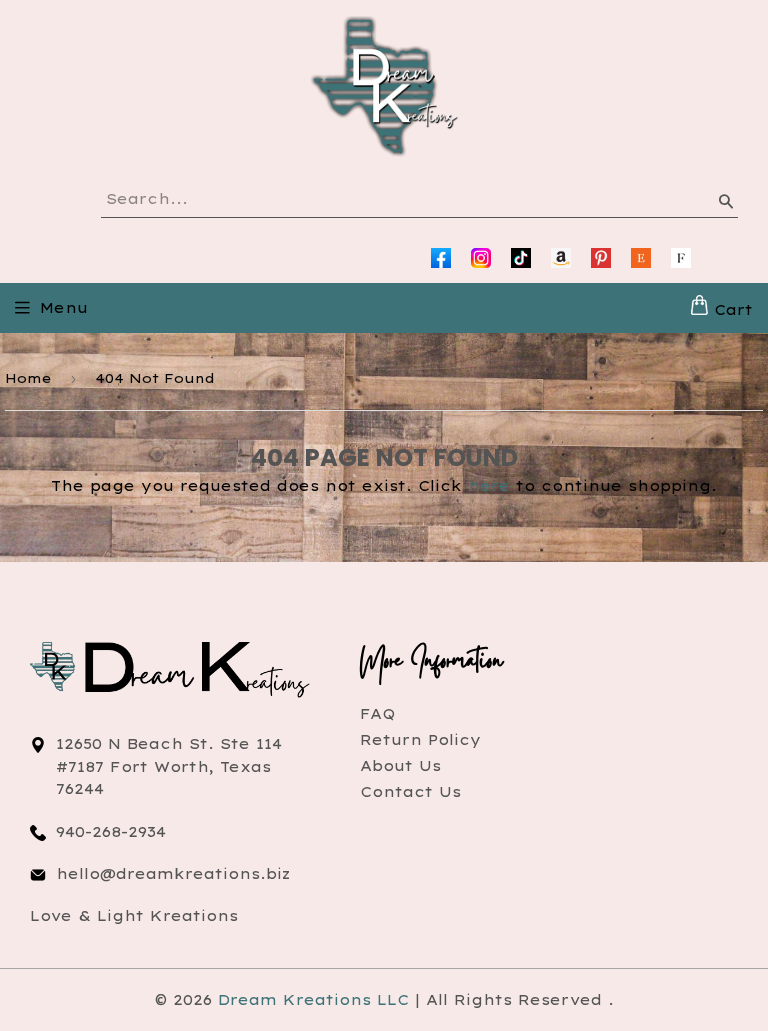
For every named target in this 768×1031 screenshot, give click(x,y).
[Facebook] (441, 258)
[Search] (725, 205)
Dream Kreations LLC (313, 1000)
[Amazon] (561, 258)
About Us (400, 766)
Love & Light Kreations (134, 916)
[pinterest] (601, 258)
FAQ (377, 714)
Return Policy (420, 740)
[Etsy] (641, 258)
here (489, 486)
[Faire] (681, 258)
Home (28, 378)
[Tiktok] (521, 258)
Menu (64, 308)
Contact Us (410, 792)
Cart (730, 310)
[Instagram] (481, 258)
